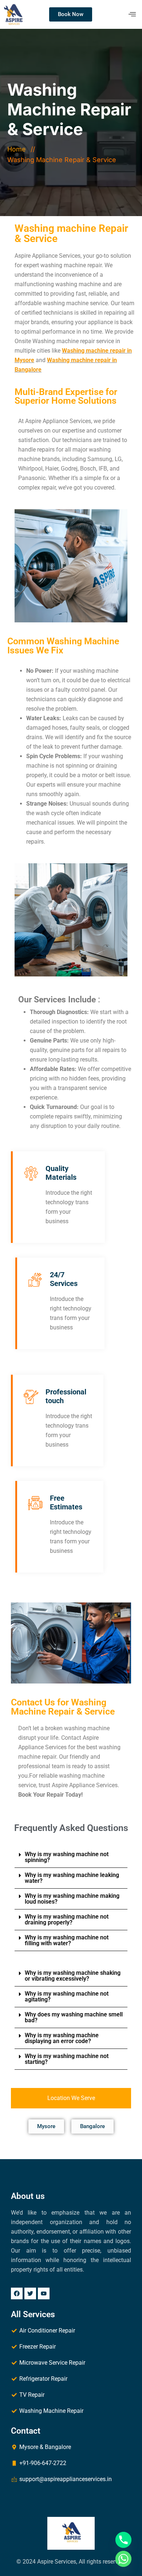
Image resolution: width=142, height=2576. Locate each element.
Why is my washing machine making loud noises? (72, 1899)
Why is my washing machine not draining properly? (67, 1919)
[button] (71, 1857)
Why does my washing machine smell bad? (74, 2017)
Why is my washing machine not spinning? (67, 1857)
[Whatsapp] (123, 2559)
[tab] (71, 2098)
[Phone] (123, 2540)
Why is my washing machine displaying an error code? (62, 2038)
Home (18, 149)
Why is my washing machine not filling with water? (67, 1940)
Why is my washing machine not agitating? (67, 1997)
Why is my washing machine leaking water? (72, 1878)
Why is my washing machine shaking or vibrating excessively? (73, 1976)
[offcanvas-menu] (132, 14)
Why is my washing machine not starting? (67, 2059)
